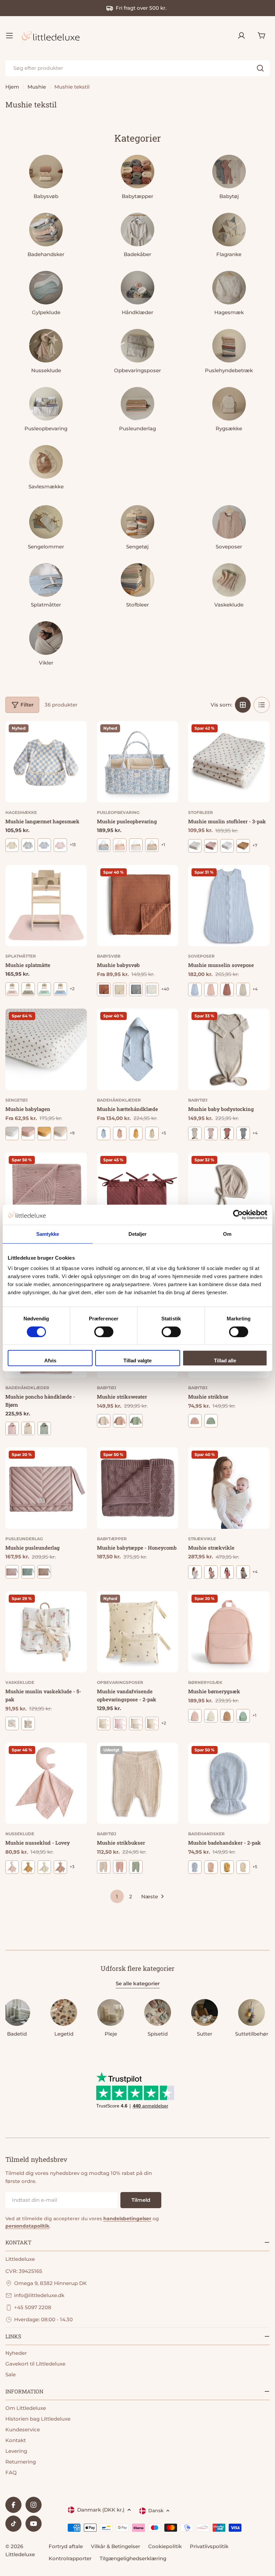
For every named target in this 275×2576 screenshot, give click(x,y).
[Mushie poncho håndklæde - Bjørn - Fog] (28, 1428)
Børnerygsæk (205, 1682)
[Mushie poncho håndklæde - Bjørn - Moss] (44, 1428)
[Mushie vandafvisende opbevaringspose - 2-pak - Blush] (120, 1723)
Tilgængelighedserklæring (133, 2558)
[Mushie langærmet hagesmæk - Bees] (12, 845)
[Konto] (241, 36)
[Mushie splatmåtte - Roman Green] (44, 989)
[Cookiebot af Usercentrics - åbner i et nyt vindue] (238, 1215)
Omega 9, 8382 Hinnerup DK (50, 2283)
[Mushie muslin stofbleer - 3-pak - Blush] (211, 846)
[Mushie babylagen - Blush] (28, 1133)
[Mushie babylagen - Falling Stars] (60, 1133)
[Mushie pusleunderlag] (46, 1488)
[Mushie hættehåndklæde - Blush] (120, 1133)
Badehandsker (206, 1834)
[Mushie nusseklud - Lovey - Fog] (44, 1867)
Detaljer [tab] (138, 1234)
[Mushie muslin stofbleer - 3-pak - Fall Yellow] (243, 846)
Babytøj (198, 1100)
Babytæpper (112, 1539)
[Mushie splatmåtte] (46, 906)
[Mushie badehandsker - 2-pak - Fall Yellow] (227, 1867)
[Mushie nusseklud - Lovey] (46, 1783)
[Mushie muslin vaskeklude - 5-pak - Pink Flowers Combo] (12, 1723)
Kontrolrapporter (70, 2558)
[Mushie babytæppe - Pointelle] (46, 1193)
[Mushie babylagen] (46, 1049)
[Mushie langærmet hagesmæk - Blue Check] (28, 845)
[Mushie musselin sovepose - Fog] (243, 989)
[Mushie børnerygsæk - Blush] (195, 1716)
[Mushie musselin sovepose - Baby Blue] (195, 989)
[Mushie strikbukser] (138, 1783)
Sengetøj (16, 1100)
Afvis (50, 1360)
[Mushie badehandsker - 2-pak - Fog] (243, 1867)
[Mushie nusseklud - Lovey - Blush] (12, 1867)
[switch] (104, 1332)
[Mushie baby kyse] (229, 1193)
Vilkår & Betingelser (116, 2546)
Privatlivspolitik (209, 2546)
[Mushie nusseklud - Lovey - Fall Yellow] (28, 1867)
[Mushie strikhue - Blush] (195, 1421)
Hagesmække (21, 812)
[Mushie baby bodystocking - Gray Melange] (243, 1133)
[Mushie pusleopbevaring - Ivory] (136, 845)
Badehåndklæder (119, 1100)
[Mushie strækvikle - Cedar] (227, 1572)
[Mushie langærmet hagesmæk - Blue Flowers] (44, 845)
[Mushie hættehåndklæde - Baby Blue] (104, 1133)
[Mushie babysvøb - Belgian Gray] (136, 989)
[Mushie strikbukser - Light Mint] (136, 1867)
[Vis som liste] (262, 705)
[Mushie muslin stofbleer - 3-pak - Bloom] (195, 846)
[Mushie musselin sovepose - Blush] (211, 989)
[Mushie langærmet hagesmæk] (46, 762)
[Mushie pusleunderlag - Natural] (44, 1572)
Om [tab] (227, 1234)
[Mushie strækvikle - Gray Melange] (243, 1572)
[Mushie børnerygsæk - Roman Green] (243, 1716)
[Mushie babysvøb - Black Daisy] (152, 989)
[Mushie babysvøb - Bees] (120, 989)
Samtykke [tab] (48, 1234)
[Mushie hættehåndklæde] (138, 1049)
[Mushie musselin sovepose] (229, 906)
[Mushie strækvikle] (229, 1488)
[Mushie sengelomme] (138, 1193)
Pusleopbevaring (118, 812)
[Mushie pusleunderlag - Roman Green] (28, 1572)
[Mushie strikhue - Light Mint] (211, 1421)
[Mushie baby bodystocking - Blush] (211, 1133)
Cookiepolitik (165, 2546)
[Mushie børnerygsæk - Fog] (211, 1716)
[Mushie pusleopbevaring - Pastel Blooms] (152, 845)
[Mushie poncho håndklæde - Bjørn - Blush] (12, 1428)
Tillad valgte (137, 1360)
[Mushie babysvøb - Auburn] (104, 989)
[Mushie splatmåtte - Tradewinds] (60, 989)
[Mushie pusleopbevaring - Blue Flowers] (104, 845)
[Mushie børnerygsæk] (229, 1632)
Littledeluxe (20, 2554)
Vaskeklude (20, 1682)
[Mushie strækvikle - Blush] (211, 1572)
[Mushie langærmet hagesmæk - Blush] (60, 845)
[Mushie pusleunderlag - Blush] (12, 1572)
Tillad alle (225, 1360)
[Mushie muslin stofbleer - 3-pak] (229, 762)
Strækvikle (202, 1539)
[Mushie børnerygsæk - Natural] (227, 1716)
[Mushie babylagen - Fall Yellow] (44, 1133)
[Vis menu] (9, 36)
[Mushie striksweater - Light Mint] (136, 1421)
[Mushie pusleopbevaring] (138, 762)
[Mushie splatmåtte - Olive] (28, 989)
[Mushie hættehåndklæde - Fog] (152, 1133)
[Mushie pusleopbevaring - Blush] (120, 845)
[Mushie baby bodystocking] (229, 1049)
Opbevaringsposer (120, 1682)
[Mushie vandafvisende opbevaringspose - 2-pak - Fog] (136, 1723)
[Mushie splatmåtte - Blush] (12, 989)
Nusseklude (20, 1834)
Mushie (37, 87)
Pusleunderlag (24, 1539)
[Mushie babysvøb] (138, 906)
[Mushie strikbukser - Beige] (104, 1867)
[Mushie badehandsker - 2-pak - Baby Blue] (195, 1867)
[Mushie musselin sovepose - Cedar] (227, 989)
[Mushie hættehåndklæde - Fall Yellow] (136, 1133)
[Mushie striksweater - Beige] (104, 1421)
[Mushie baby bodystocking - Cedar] (227, 1133)
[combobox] (137, 68)
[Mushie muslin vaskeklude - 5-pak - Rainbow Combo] (28, 1723)
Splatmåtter (21, 956)
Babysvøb (109, 956)
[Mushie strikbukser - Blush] (120, 1867)
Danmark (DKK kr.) (101, 2510)
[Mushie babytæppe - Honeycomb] (138, 1488)
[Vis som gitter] (243, 705)
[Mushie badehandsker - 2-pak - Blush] (211, 1867)
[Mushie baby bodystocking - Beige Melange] (195, 1133)
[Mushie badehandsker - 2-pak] (229, 1783)
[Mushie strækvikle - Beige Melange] (195, 1572)
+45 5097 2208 (33, 2307)
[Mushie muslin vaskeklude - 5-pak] (46, 1632)
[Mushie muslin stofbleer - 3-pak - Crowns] (227, 846)
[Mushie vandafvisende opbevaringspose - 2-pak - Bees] (104, 1723)
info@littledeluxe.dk (39, 2295)
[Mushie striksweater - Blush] (120, 1421)
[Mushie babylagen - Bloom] (12, 1133)
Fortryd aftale (66, 2546)
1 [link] (117, 1897)
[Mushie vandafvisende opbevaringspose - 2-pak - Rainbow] (152, 1723)
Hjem (12, 87)
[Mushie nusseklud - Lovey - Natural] (60, 1867)
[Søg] (260, 68)
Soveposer (201, 956)
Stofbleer (201, 812)
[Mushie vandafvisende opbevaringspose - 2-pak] (138, 1632)
